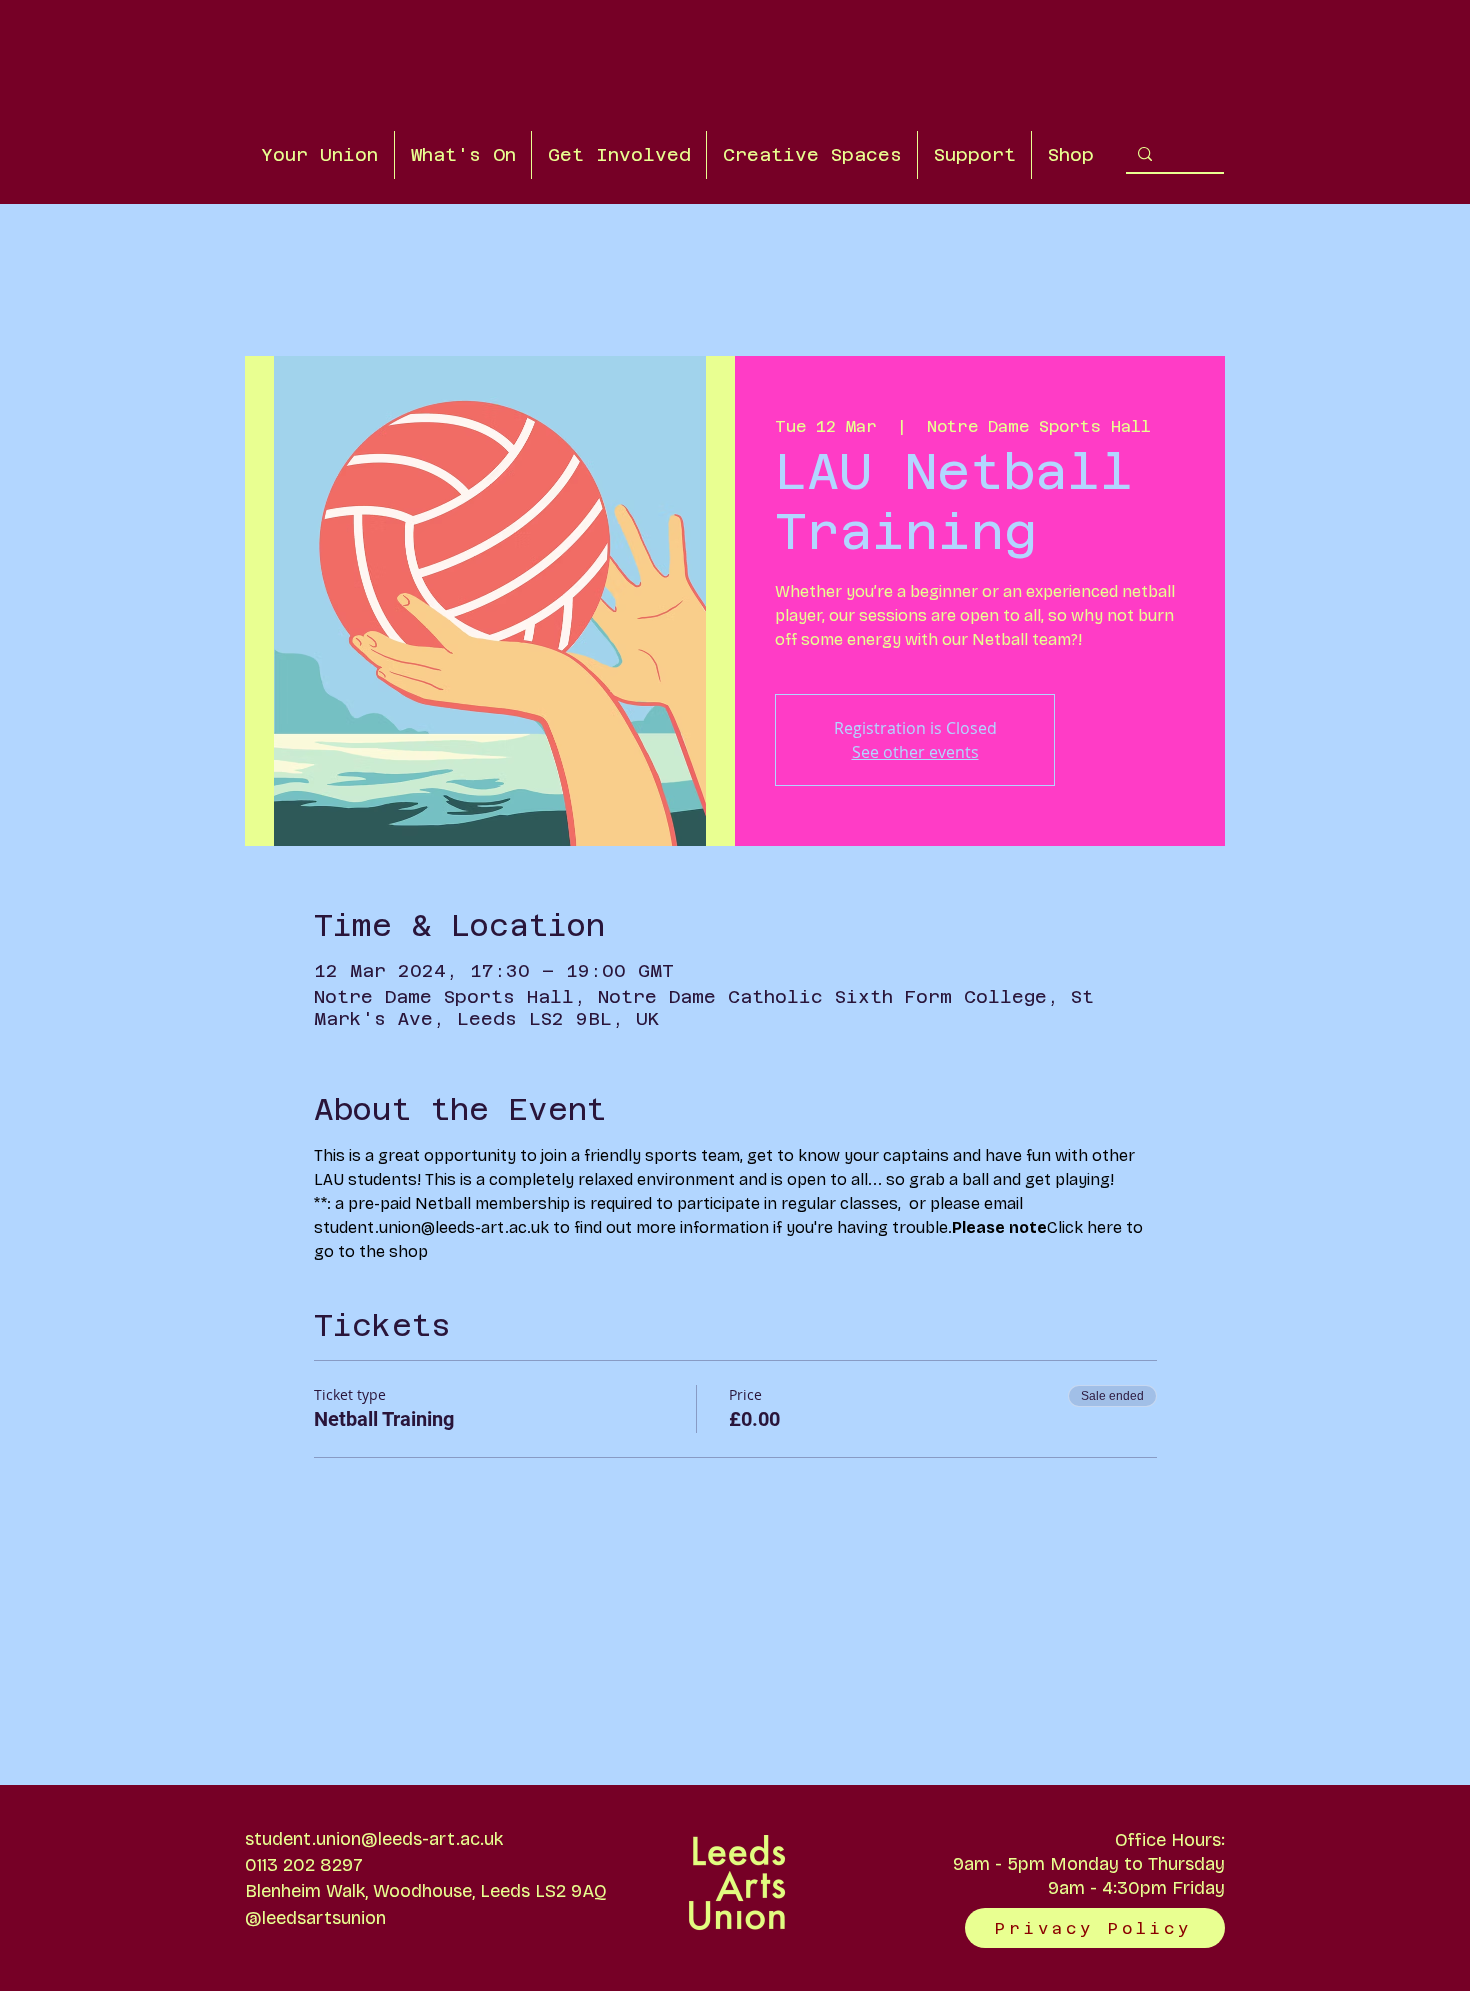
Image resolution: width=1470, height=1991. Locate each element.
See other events (915, 752)
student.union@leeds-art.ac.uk (374, 1839)
